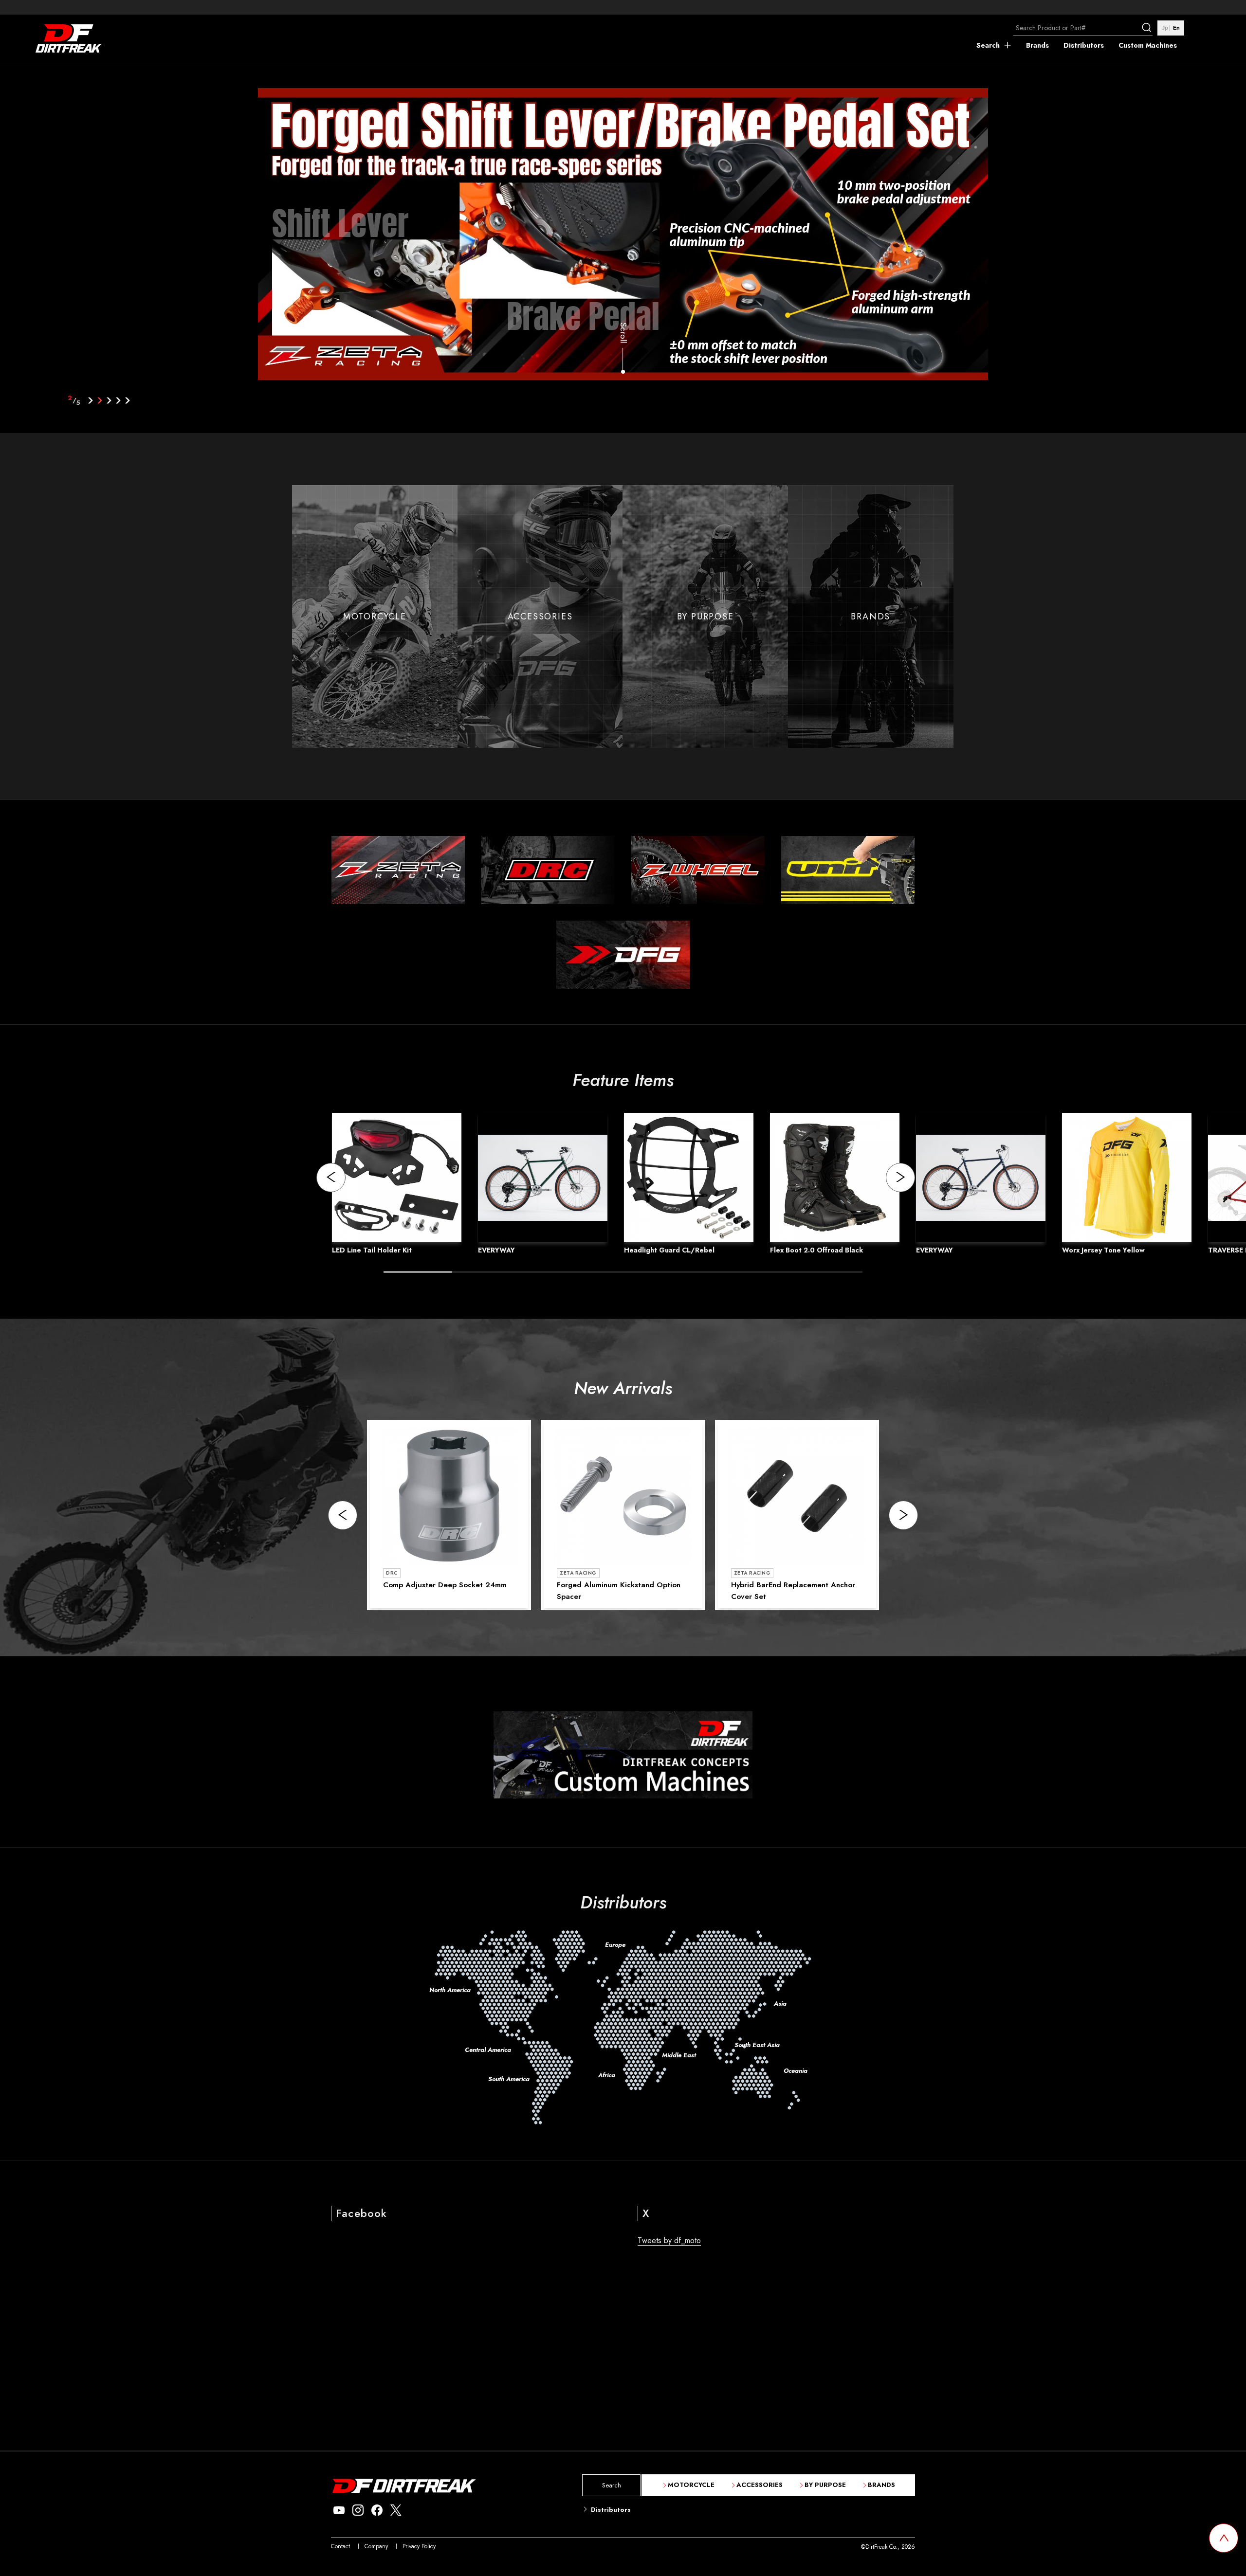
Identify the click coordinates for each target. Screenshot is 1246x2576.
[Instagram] (358, 2511)
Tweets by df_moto (669, 2240)
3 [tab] (109, 400)
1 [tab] (91, 400)
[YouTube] (339, 2511)
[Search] (1148, 28)
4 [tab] (119, 400)
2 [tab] (100, 400)
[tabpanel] (623, 236)
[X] (396, 2511)
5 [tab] (128, 400)
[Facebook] (377, 2511)
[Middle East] (668, 2020)
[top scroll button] (1224, 2538)
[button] (331, 1178)
